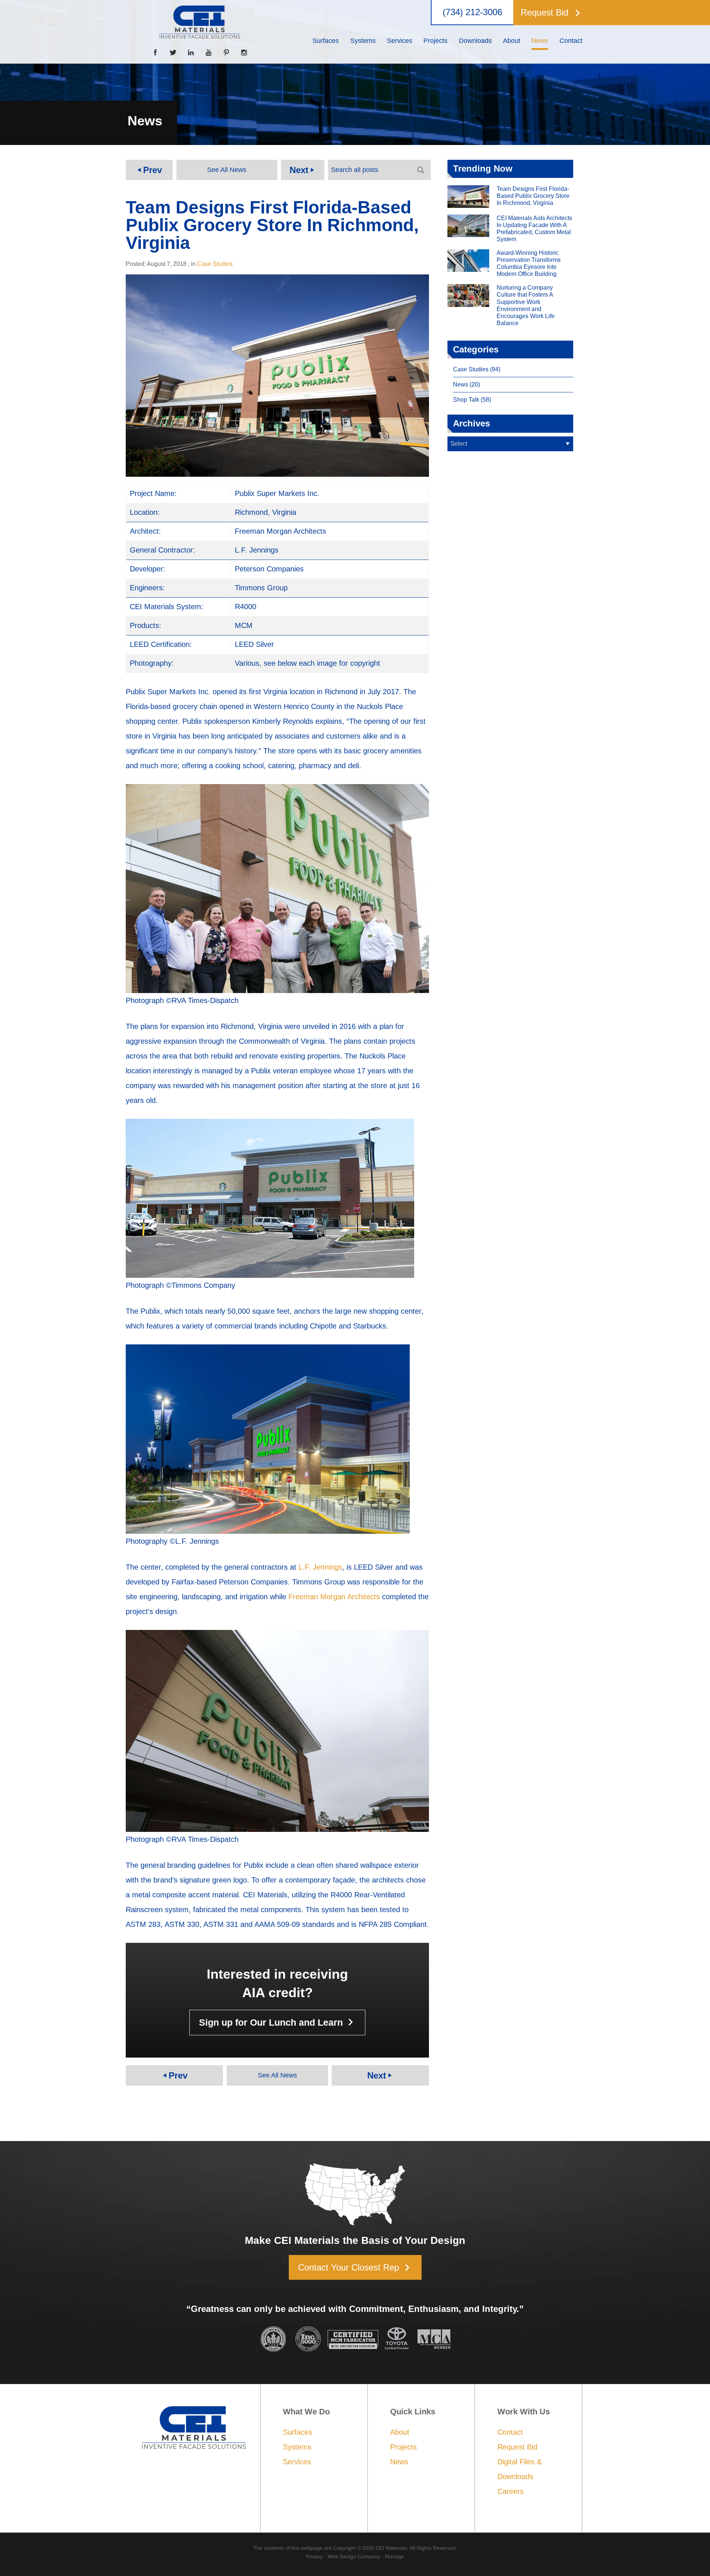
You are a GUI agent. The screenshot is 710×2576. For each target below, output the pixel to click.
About (400, 2432)
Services (297, 2462)
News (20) (466, 384)
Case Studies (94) (477, 369)
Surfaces (297, 2432)
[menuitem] (326, 41)
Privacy (314, 2556)
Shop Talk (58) (472, 400)
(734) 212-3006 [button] (472, 12)
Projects (403, 2447)
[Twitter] (173, 53)
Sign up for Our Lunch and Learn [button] (278, 2022)
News (399, 2462)
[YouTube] (209, 53)
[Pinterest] (226, 53)
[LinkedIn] (191, 53)
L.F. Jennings (320, 1567)
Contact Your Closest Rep (356, 2268)
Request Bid (517, 2447)
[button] (551, 13)
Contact (510, 2432)
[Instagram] (244, 53)
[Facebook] (155, 53)
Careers (510, 2491)
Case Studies (215, 264)
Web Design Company (354, 2556)
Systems (297, 2447)
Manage (395, 2556)
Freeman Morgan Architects (334, 1597)
